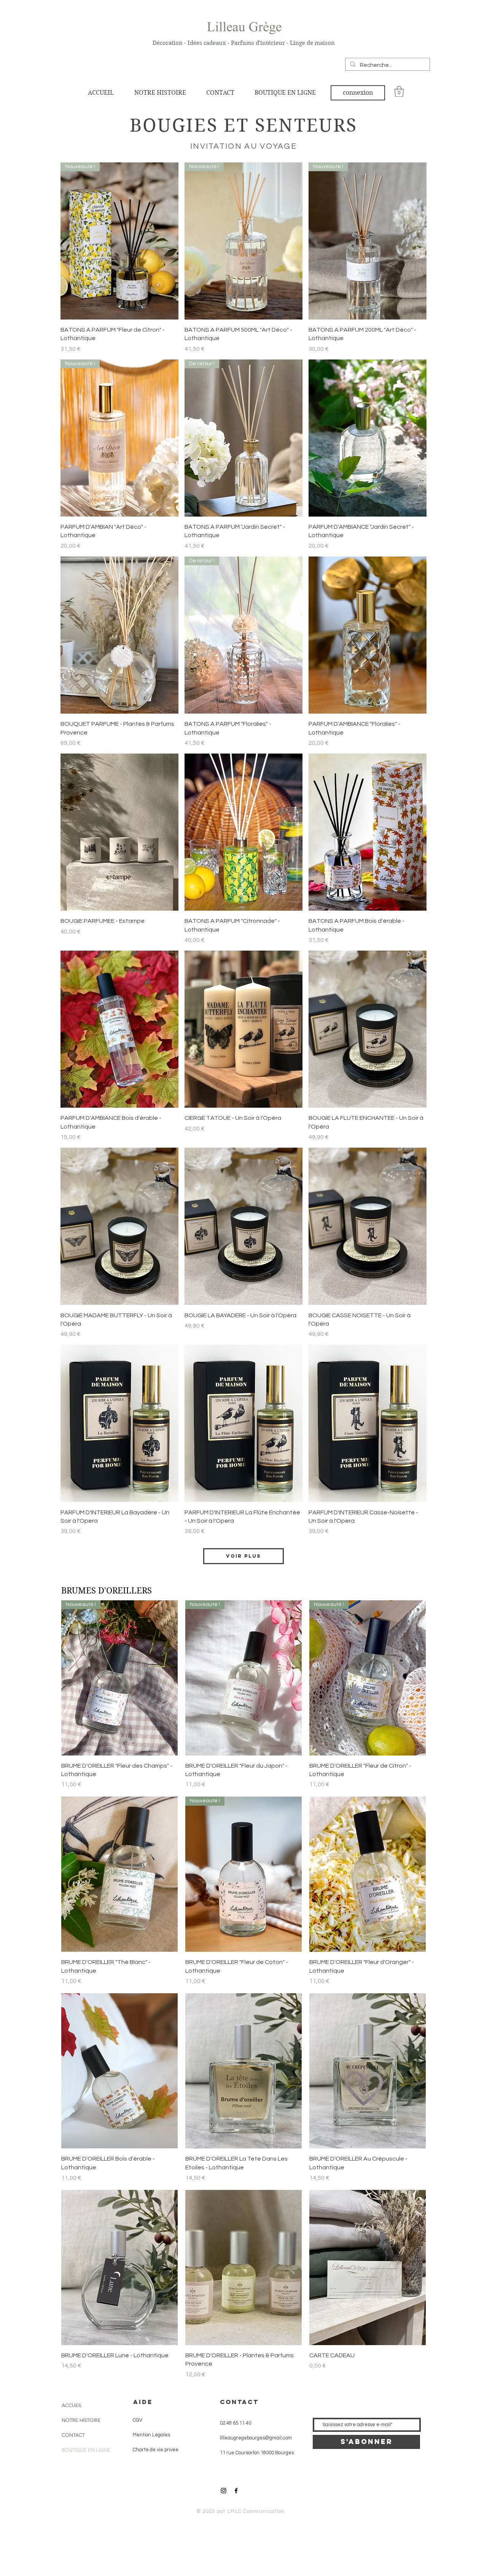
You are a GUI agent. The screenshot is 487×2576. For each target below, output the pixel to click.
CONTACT (73, 2435)
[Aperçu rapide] (368, 438)
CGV (135, 2420)
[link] (399, 91)
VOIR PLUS (243, 1556)
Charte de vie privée (153, 2450)
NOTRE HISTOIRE (81, 2420)
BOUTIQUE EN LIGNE (86, 2450)
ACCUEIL (72, 2405)
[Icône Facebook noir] (236, 2491)
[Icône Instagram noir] (224, 2491)
